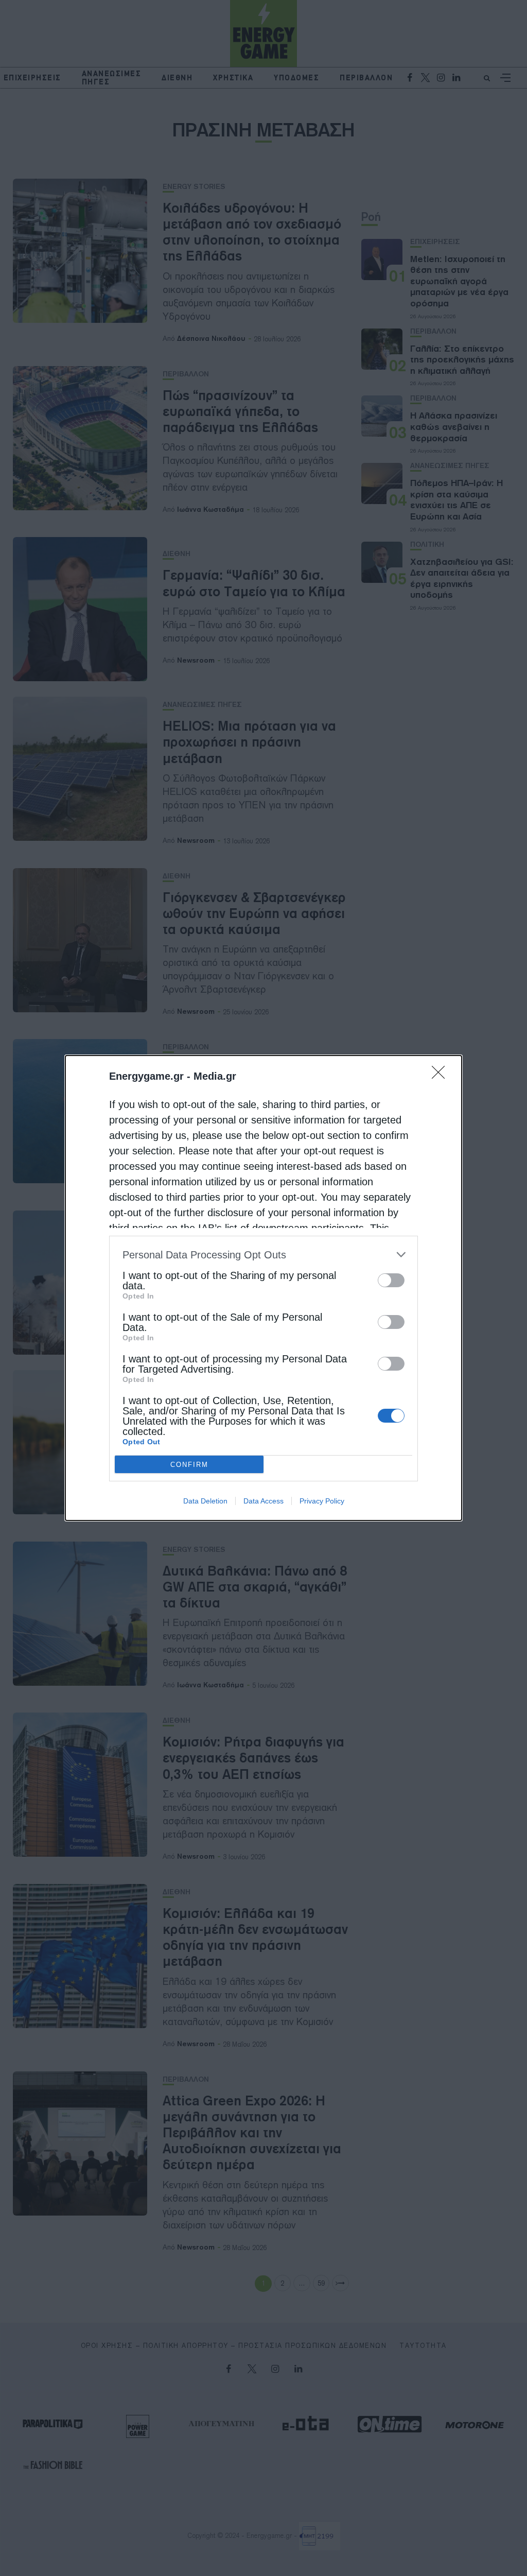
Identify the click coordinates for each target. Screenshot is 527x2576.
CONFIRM (189, 1465)
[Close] (442, 1076)
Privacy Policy (322, 1501)
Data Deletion (205, 1501)
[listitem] (263, 1255)
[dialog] (263, 1288)
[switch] (391, 1280)
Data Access (263, 1501)
